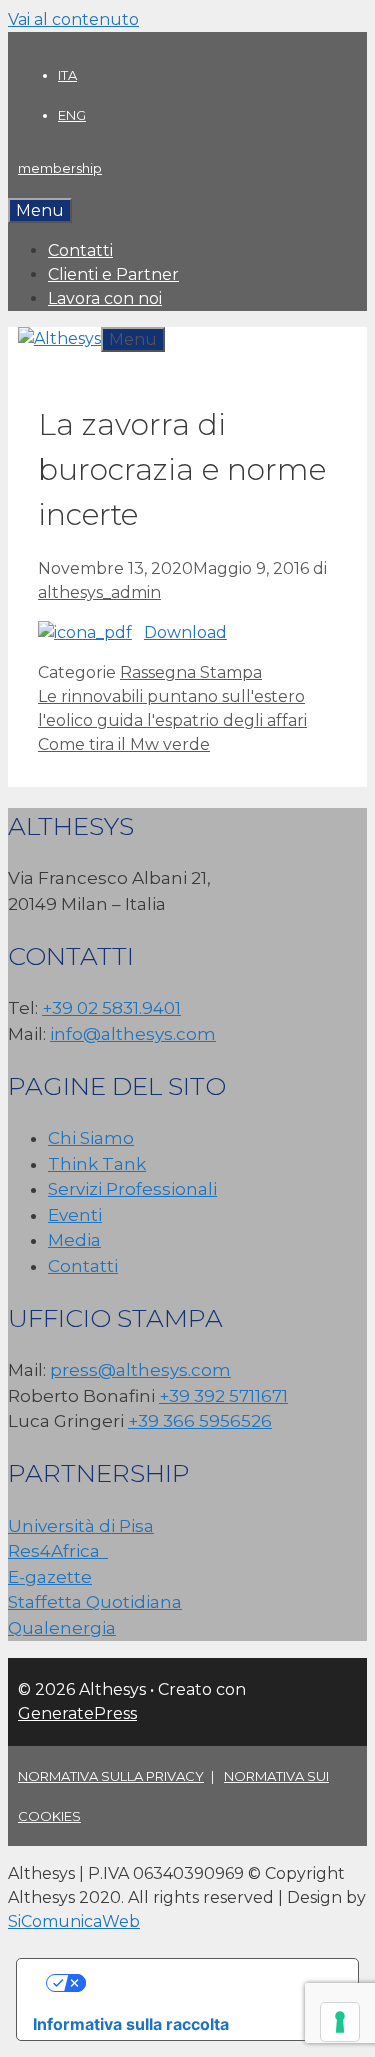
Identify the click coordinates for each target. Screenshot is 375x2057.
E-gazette (50, 1577)
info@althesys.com (133, 1034)
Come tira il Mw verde (124, 744)
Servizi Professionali (132, 1189)
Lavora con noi (105, 298)
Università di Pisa (81, 1526)
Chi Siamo (91, 1138)
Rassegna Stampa (191, 672)
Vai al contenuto (73, 19)
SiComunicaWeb (74, 1921)
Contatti (80, 250)
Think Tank (97, 1164)
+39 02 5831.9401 (111, 1008)
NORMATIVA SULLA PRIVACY (111, 1776)
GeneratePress (77, 1713)
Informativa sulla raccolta (131, 2024)
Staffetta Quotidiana (95, 1602)
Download (185, 632)
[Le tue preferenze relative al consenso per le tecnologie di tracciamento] (340, 2022)
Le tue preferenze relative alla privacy (207, 1983)
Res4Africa (58, 1551)
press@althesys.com (140, 1370)
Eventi (75, 1215)
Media (74, 1240)
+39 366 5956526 (200, 1421)
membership (60, 168)
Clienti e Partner (113, 274)
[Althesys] (59, 338)
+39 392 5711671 (223, 1396)
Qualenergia (62, 1628)
